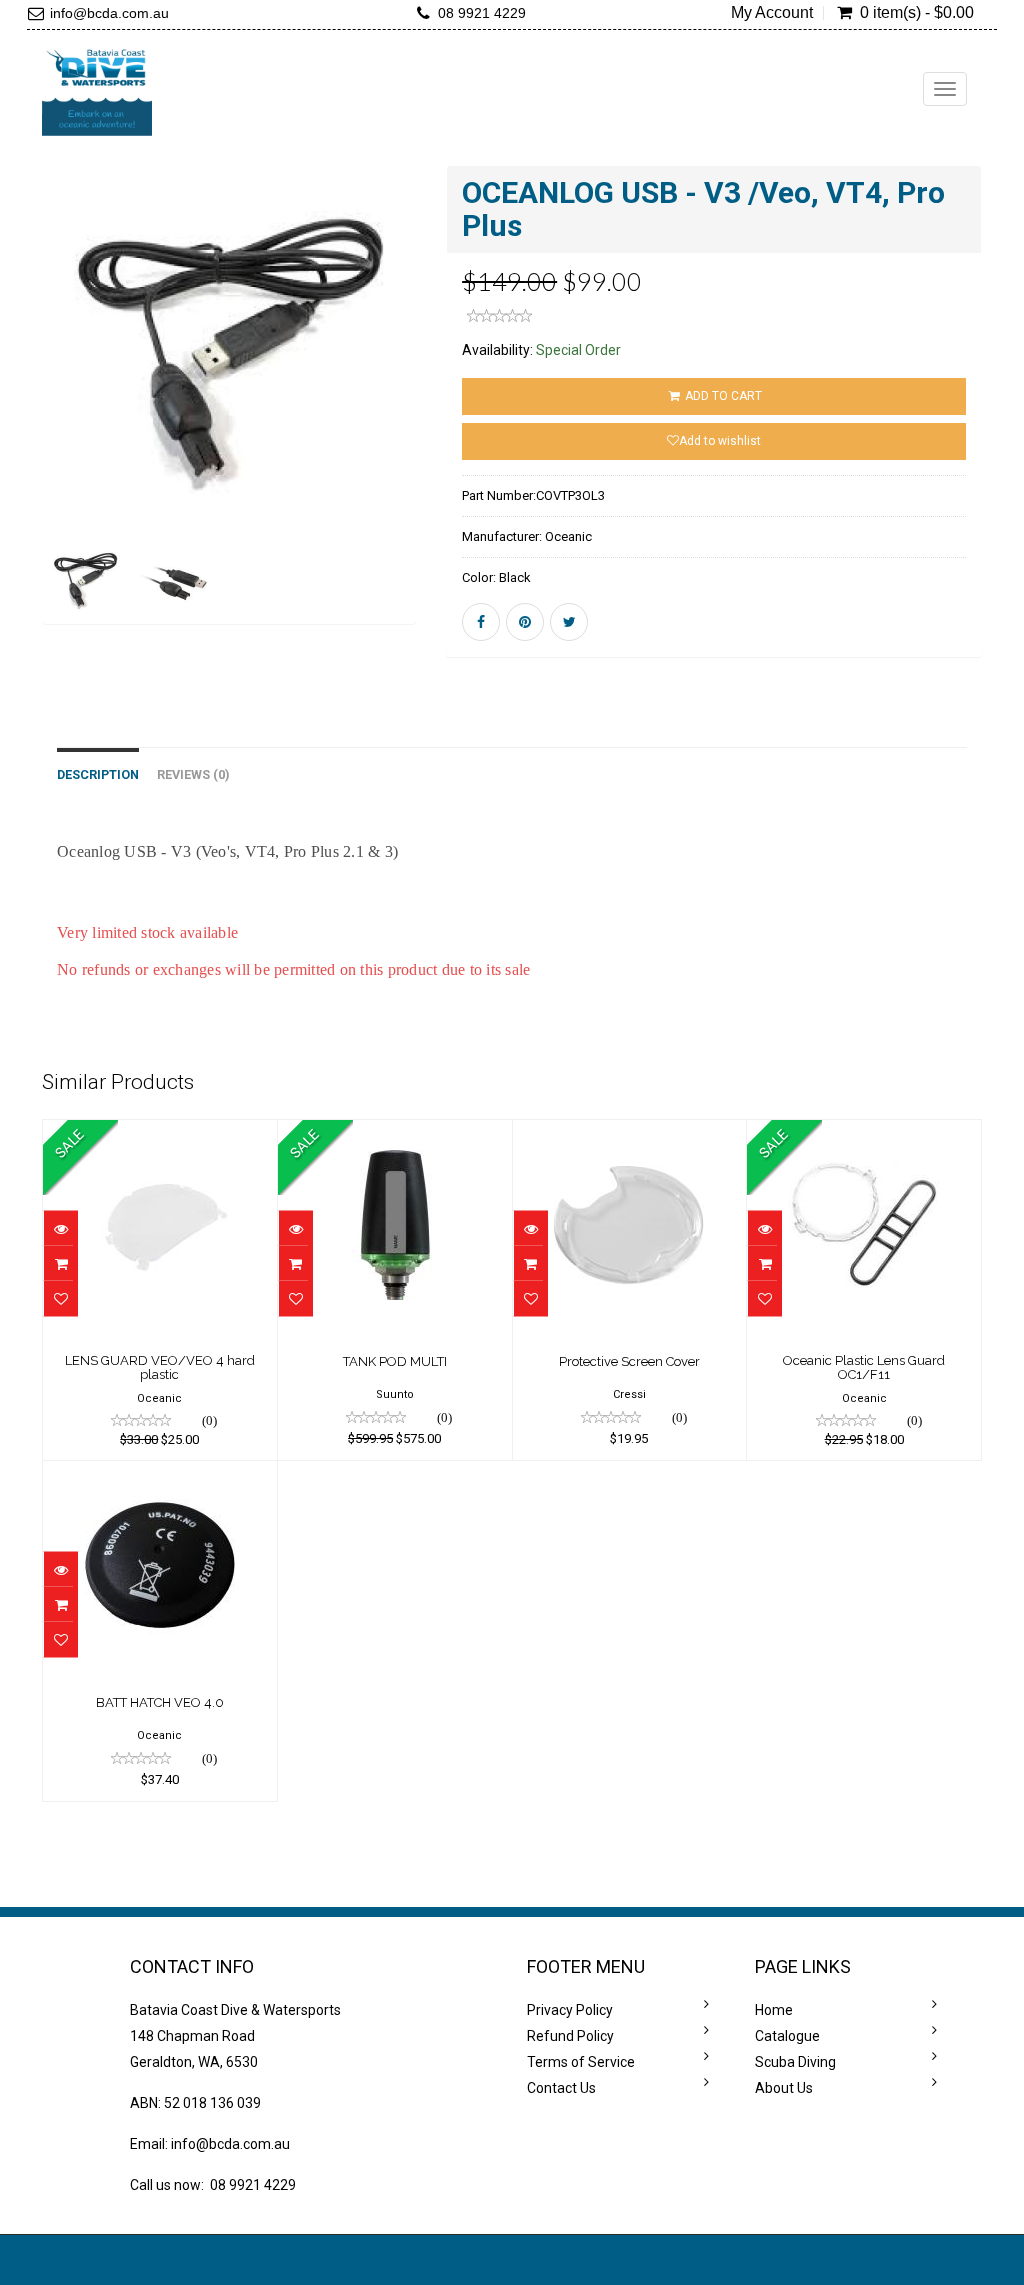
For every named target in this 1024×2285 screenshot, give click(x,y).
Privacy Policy (570, 2010)
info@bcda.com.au (109, 13)
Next (466, 424)
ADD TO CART (722, 396)
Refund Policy (570, 2036)
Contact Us (561, 2088)
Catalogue (787, 2036)
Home (774, 2010)
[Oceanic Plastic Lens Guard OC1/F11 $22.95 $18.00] (864, 1134)
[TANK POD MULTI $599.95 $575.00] (395, 1134)
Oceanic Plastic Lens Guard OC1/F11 (864, 1367)
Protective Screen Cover (629, 1361)
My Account (772, 13)
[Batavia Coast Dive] (97, 89)
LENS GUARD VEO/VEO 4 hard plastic (160, 1367)
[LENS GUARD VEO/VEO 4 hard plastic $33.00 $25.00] (160, 1134)
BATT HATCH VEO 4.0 (160, 1702)
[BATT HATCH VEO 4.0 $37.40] (160, 1475)
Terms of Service (581, 2062)
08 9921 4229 (482, 13)
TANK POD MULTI (395, 1361)
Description (98, 774)
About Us (784, 2088)
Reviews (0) (193, 774)
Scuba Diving (795, 2062)
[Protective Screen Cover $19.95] (630, 1134)
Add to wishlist (720, 441)
